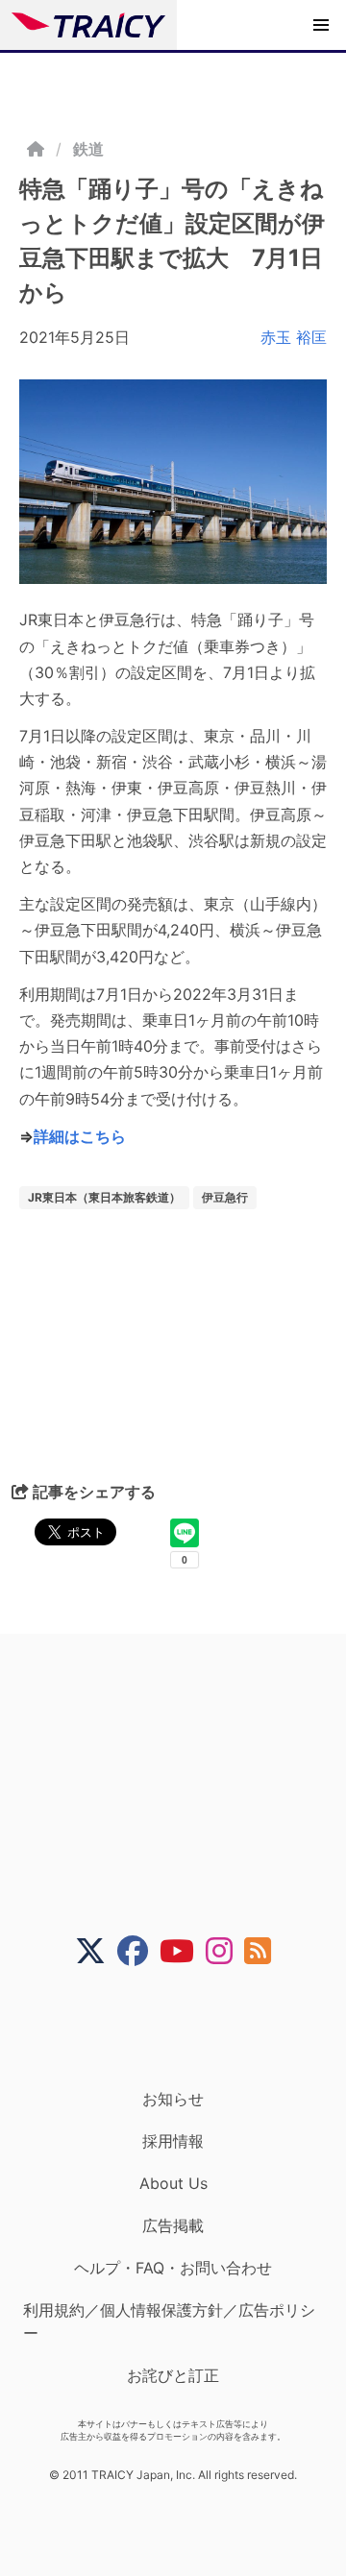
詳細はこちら (80, 1136)
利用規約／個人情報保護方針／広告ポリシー (169, 2321)
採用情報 (173, 2141)
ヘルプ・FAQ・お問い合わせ (173, 2268)
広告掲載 (173, 2225)
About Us (173, 2183)
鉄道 (88, 149)
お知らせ (173, 2099)
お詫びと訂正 (173, 2375)
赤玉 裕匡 (294, 337)
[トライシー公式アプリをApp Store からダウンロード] (185, 2028)
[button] (321, 25)
